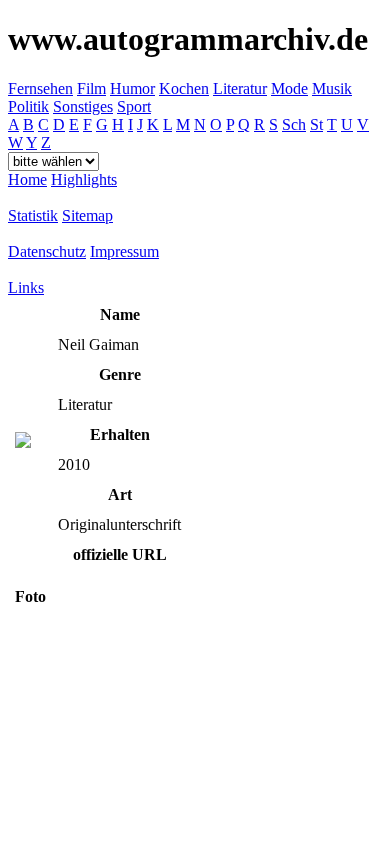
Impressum (124, 251)
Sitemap (87, 215)
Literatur (240, 88)
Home (27, 179)
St (316, 124)
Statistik (33, 215)
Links (26, 287)
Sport (134, 106)
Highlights (84, 179)
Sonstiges (83, 106)
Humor (132, 88)
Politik (28, 106)
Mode (289, 88)
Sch (294, 124)
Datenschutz (47, 251)
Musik (332, 88)
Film (91, 88)
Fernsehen (40, 88)
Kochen (184, 88)
